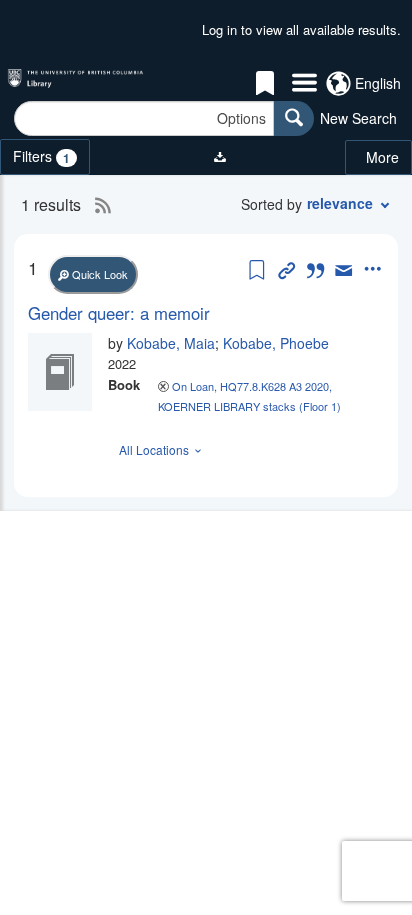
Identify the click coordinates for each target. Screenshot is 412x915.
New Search (358, 118)
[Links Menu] (304, 84)
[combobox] (144, 118)
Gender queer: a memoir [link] (119, 313)
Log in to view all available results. (301, 29)
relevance (340, 203)
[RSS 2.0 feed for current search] (98, 205)
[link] (206, 313)
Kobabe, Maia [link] (171, 343)
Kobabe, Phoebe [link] (276, 343)
